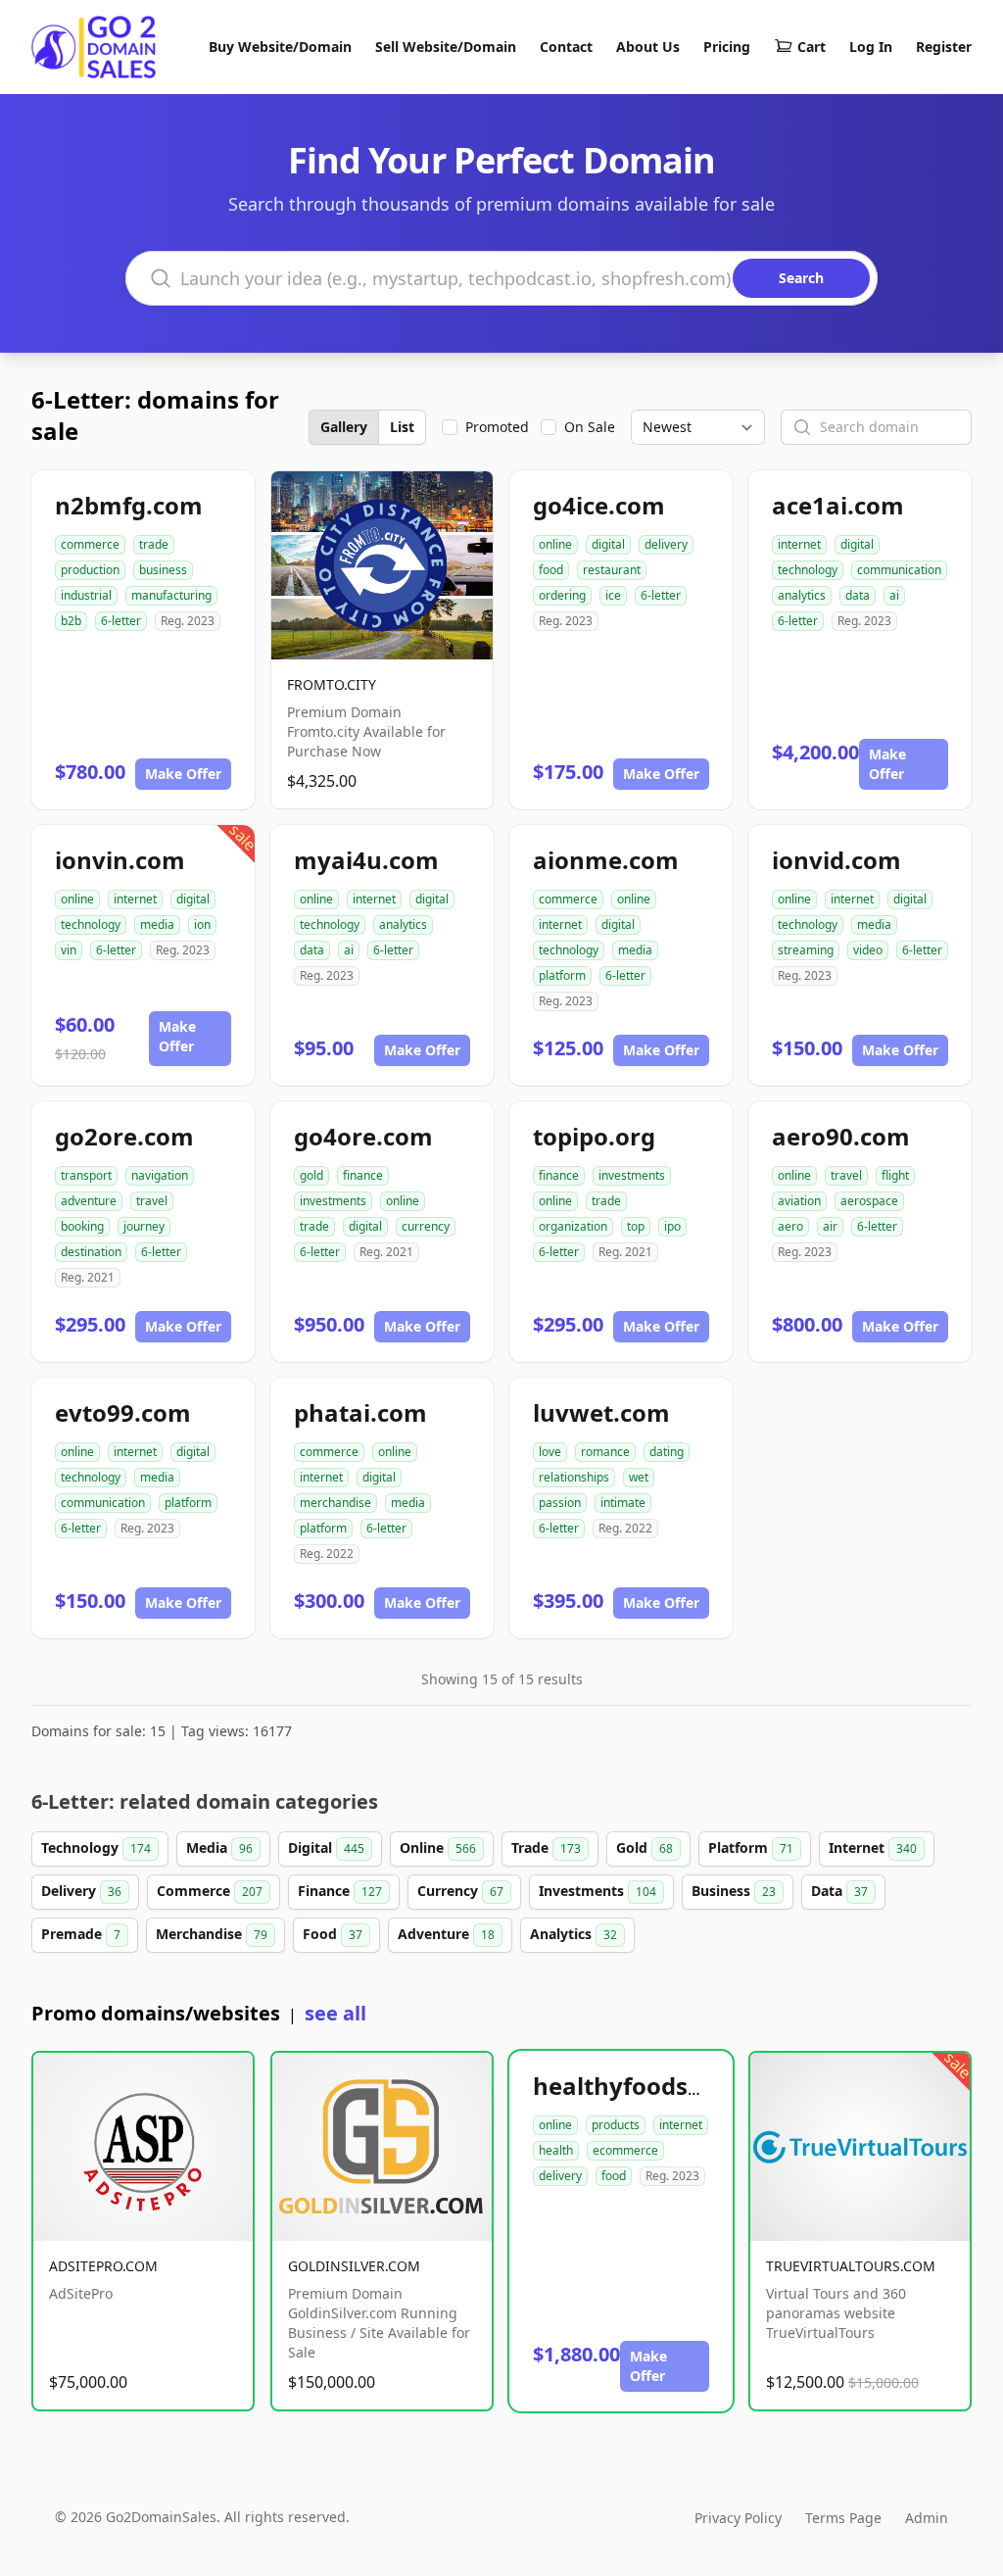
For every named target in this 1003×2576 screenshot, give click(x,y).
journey (144, 1226)
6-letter (121, 621)
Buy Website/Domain (280, 47)
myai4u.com (366, 860)
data (858, 595)
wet (639, 1477)
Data (839, 1891)
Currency (460, 1891)
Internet (873, 1847)
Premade (81, 1934)
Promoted (497, 427)
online (555, 544)
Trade (546, 1847)
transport (86, 1175)
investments (333, 1201)
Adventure (446, 1934)
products (616, 2125)
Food (333, 1934)
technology (808, 570)
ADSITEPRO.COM (103, 2266)
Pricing (727, 47)
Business (734, 1891)
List (402, 427)
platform (562, 975)
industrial (86, 595)
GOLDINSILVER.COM (354, 2266)
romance (605, 1452)
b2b (71, 621)
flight (895, 1175)
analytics (802, 595)
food (551, 570)
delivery (666, 544)
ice (613, 595)
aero (790, 1226)
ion (202, 924)
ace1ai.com (838, 505)
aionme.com (606, 860)
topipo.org (594, 1136)
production (90, 570)
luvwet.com (601, 1412)
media (157, 924)
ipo (672, 1226)
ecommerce (625, 2150)
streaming (806, 950)
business (163, 570)
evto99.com (123, 1412)
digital (608, 544)
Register (944, 47)
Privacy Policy (738, 2518)
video (868, 950)
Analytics (573, 1934)
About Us (648, 47)
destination (91, 1252)
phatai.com (360, 1412)
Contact (566, 47)
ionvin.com (120, 860)
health (556, 2150)
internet (799, 544)
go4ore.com (363, 1136)
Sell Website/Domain (446, 47)
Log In (871, 47)
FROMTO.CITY (332, 684)
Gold (645, 1847)
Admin (927, 2518)
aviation (799, 1201)
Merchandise (212, 1934)
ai (894, 595)
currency (426, 1226)
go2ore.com (124, 1136)
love (550, 1452)
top (636, 1226)
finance (363, 1175)
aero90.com (841, 1136)
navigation (160, 1175)
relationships (574, 1477)
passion (560, 1503)
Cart (812, 47)
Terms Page (843, 2518)
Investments (597, 1891)
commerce (90, 544)
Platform (751, 1847)
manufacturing (171, 595)
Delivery (81, 1891)
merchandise (335, 1503)
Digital (326, 1847)
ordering (562, 595)
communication (899, 570)
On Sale (590, 427)
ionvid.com (836, 860)
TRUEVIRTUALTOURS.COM (851, 2266)
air (830, 1226)
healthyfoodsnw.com (656, 2086)
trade (154, 544)
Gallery (344, 427)
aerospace (869, 1201)
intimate (623, 1503)
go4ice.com (599, 505)
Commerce (210, 1891)
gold (311, 1175)
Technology (96, 1847)
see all (335, 2013)
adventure (89, 1201)
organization (573, 1226)
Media (219, 1847)
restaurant (612, 570)
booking (82, 1226)
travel (152, 1201)
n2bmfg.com (129, 505)
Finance (340, 1891)
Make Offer (183, 774)
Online (438, 1847)
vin (69, 950)
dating (667, 1452)
